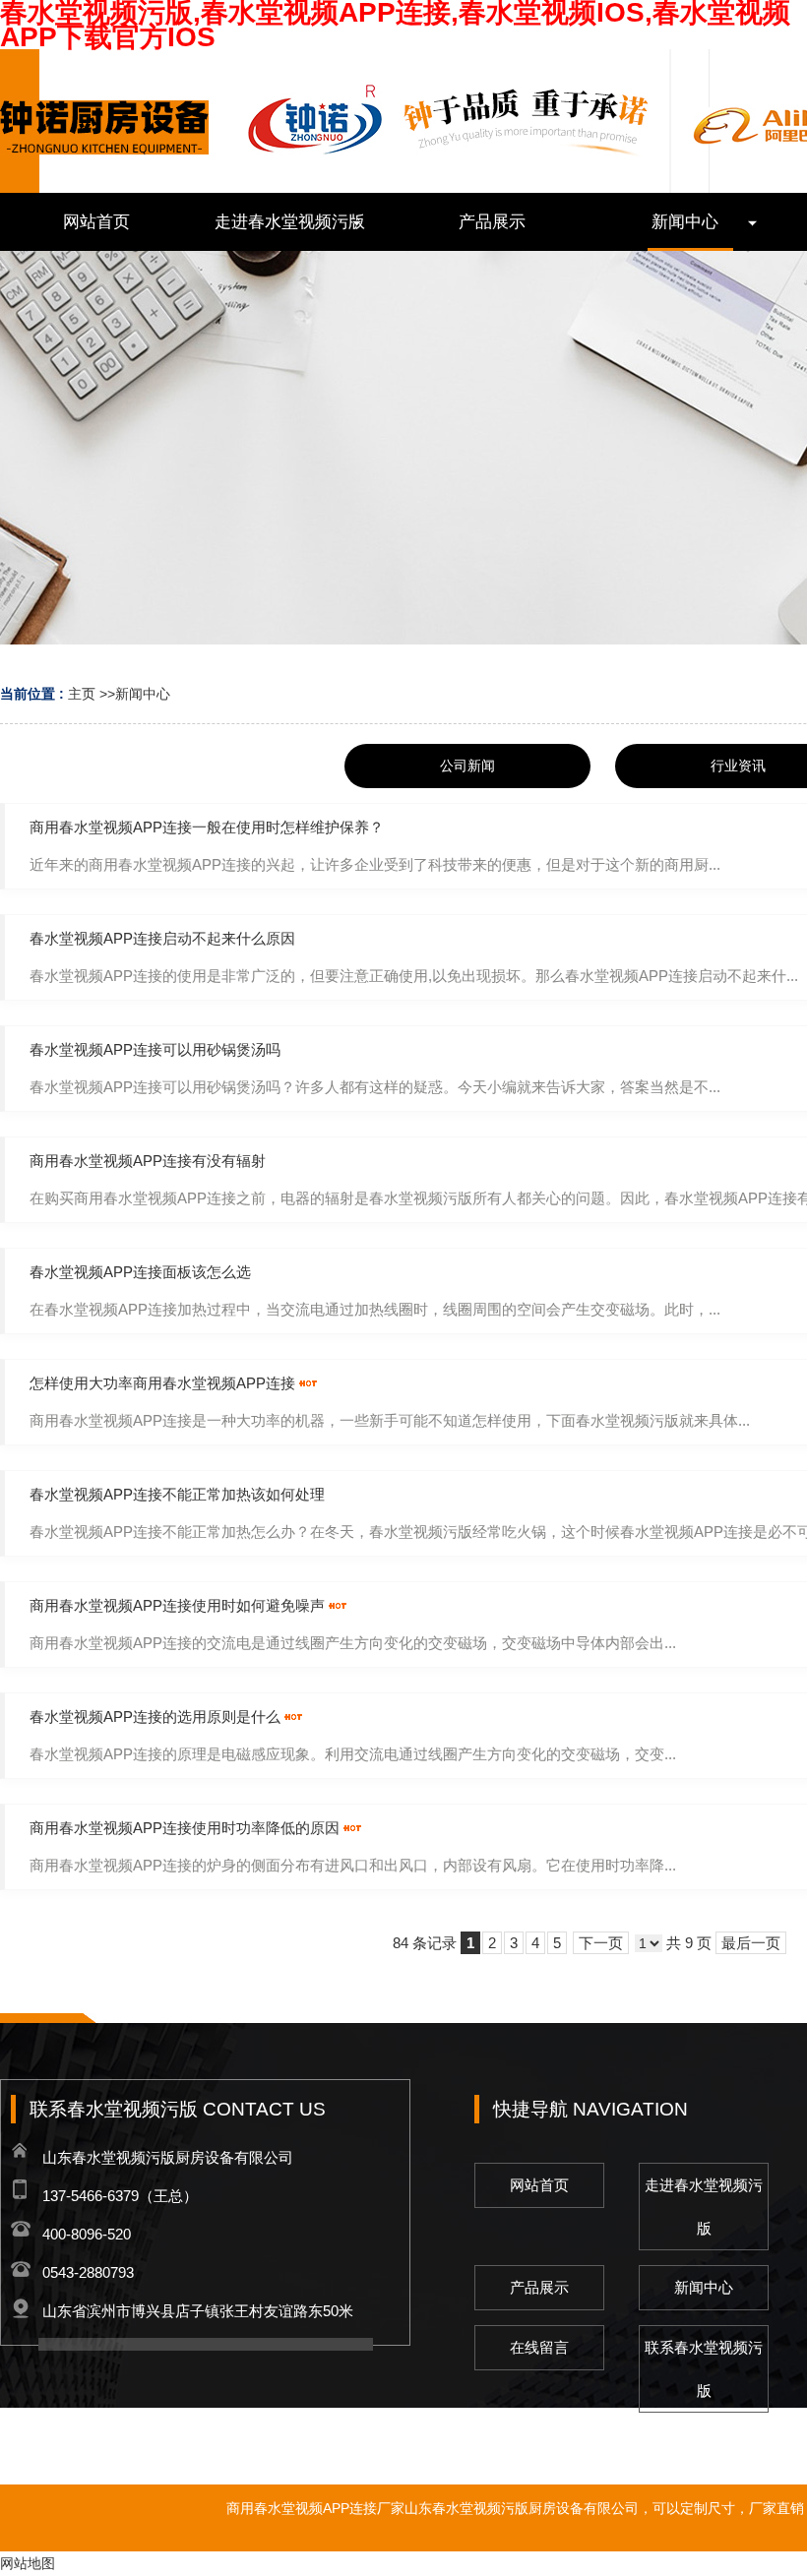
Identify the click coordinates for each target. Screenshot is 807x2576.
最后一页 (751, 1943)
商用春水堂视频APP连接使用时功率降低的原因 (185, 1828)
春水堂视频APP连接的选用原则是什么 (155, 1717)
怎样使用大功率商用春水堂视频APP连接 (162, 1383)
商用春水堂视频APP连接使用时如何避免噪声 (177, 1605)
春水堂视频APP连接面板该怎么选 (140, 1272)
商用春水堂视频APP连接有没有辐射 (148, 1161)
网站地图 (28, 2563)
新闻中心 (143, 694)
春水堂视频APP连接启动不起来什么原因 (162, 938)
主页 (82, 694)
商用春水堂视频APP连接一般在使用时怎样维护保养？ (207, 827)
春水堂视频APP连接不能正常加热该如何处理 (177, 1494)
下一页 (601, 1943)
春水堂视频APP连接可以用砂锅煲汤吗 (155, 1049)
